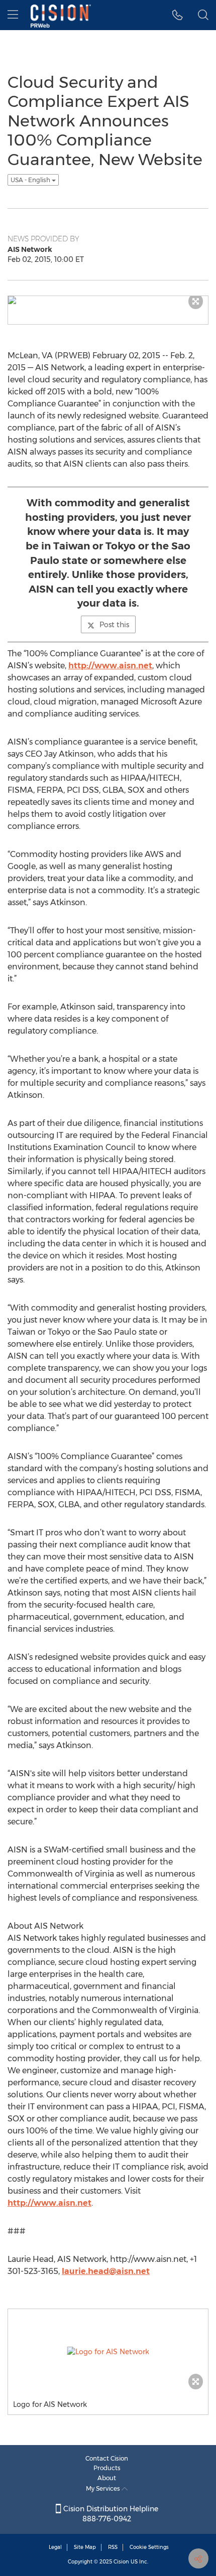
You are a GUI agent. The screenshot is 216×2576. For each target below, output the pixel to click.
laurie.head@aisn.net (106, 2271)
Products (107, 2468)
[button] (178, 15)
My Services (104, 2488)
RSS (113, 2547)
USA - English (31, 180)
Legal (55, 2547)
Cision (121, 2562)
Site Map (85, 2547)
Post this (114, 625)
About (107, 2478)
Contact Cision (107, 2458)
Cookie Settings (149, 2547)
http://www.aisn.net (110, 666)
